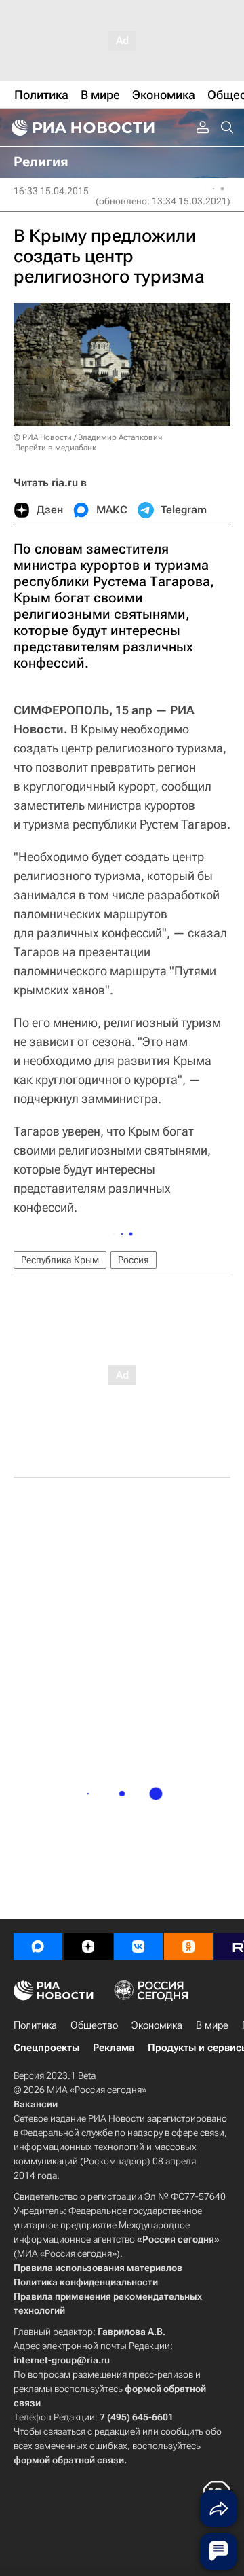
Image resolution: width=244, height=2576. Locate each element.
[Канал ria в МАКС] (38, 1946)
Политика (35, 2025)
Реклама (114, 2048)
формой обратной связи (69, 2460)
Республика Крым (60, 1260)
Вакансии (36, 2104)
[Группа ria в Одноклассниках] (188, 1946)
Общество (94, 2025)
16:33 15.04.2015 (51, 191)
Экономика (157, 2025)
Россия (134, 1260)
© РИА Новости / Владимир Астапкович (88, 437)
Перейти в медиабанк (56, 448)
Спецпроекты (46, 2048)
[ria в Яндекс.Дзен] (88, 1946)
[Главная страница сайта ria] (81, 128)
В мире (212, 2025)
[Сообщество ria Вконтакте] (138, 1946)
